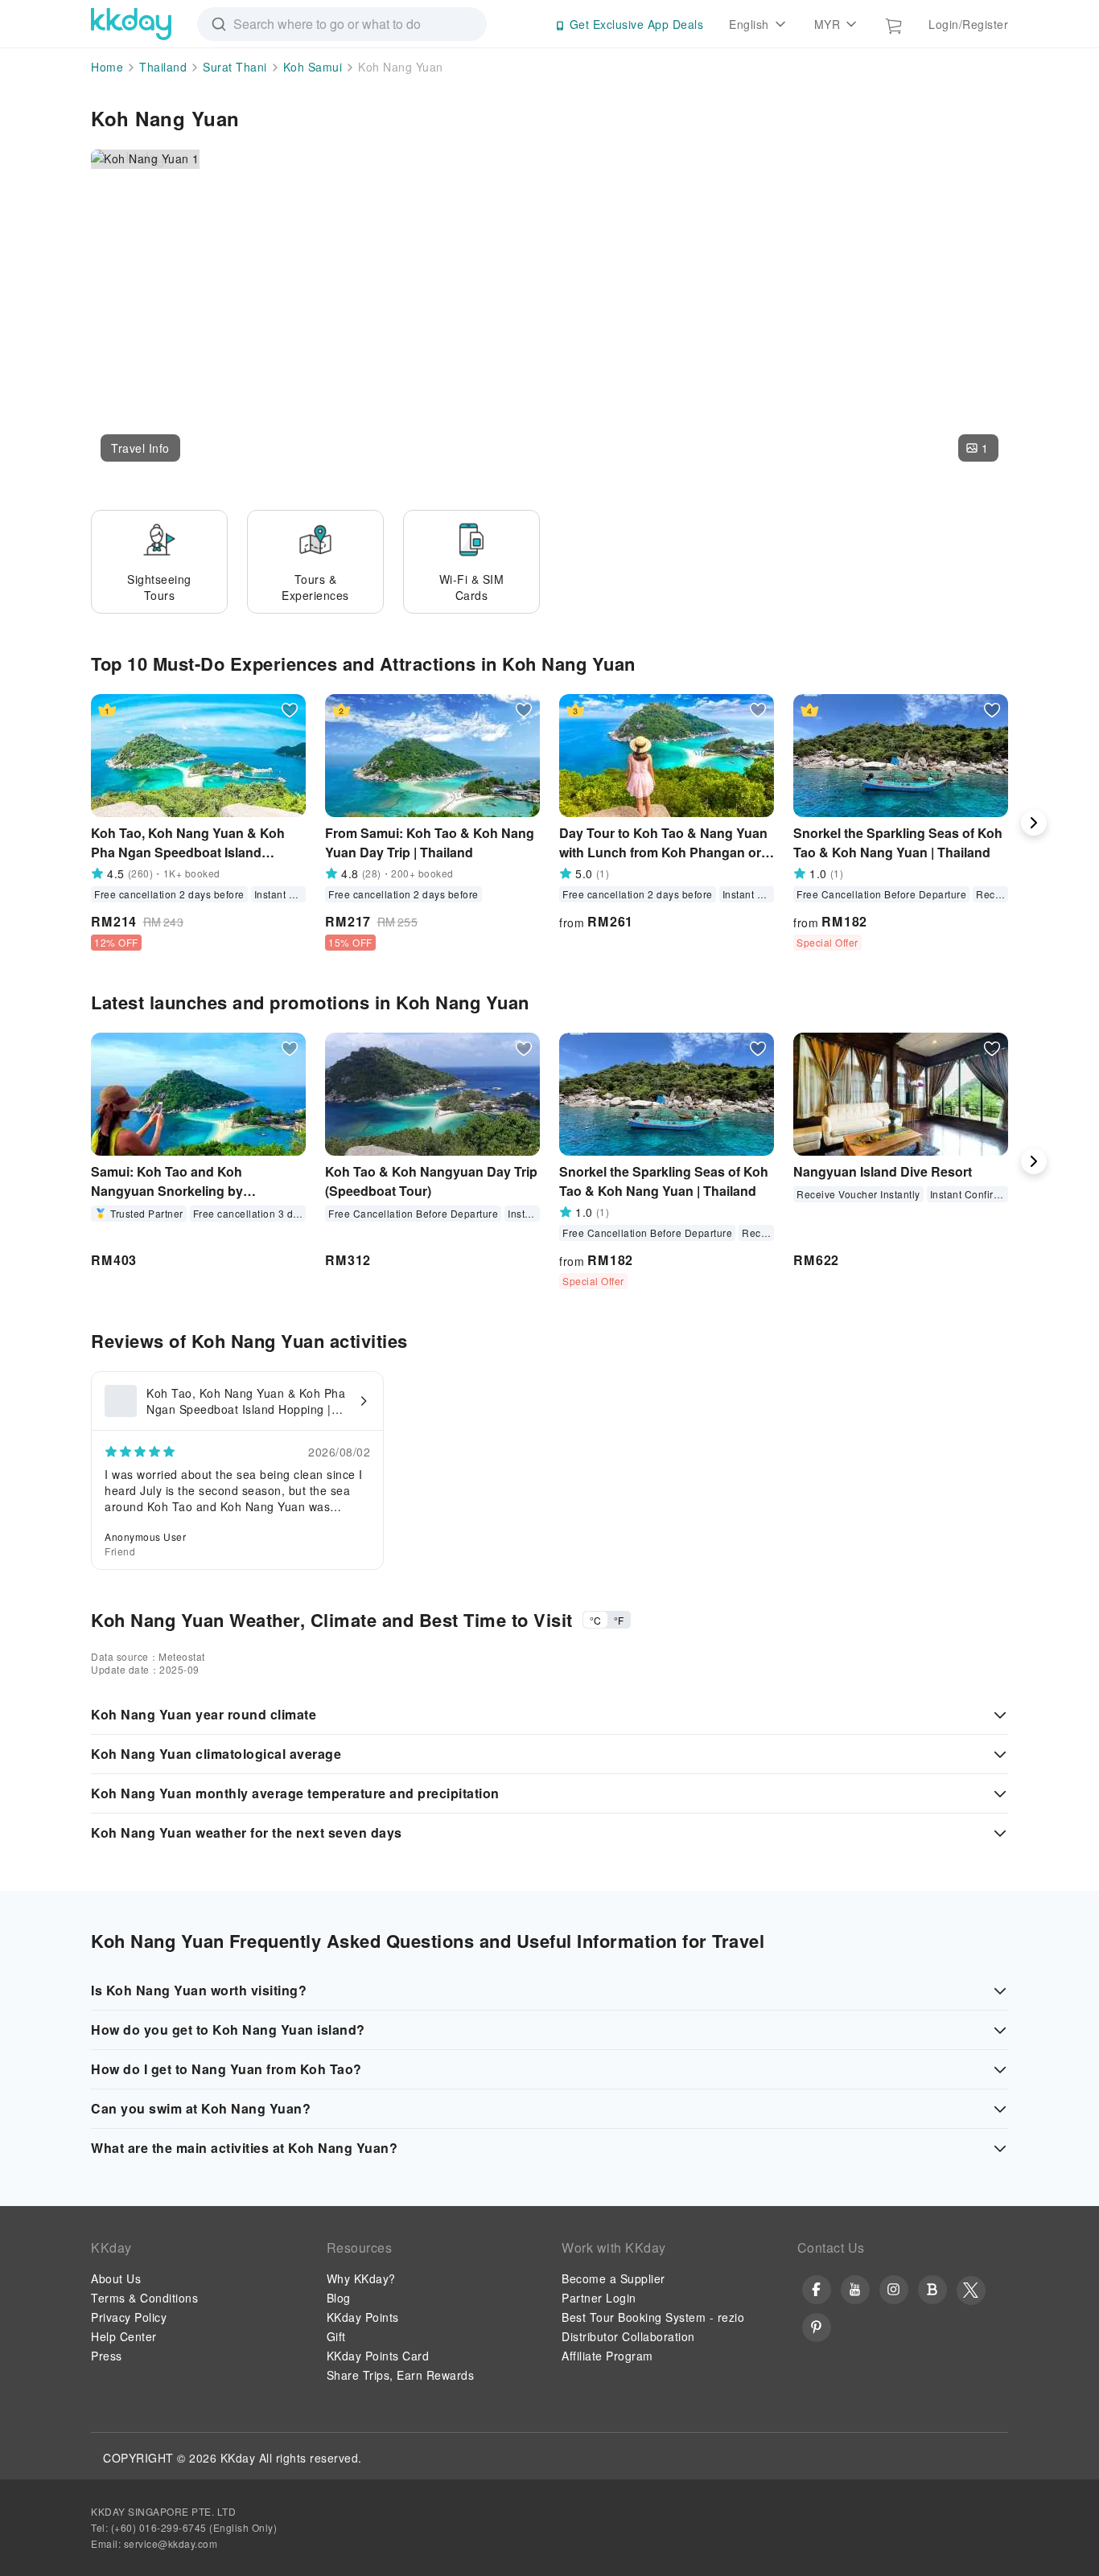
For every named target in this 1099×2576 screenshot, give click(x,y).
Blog (339, 2298)
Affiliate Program (607, 2356)
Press (107, 2356)
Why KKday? (361, 2278)
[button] (140, 448)
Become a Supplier (613, 2278)
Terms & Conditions (144, 2298)
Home (107, 67)
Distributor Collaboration (628, 2336)
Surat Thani (235, 67)
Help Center (124, 2336)
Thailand (163, 67)
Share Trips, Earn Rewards (401, 2375)
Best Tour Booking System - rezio (653, 2317)
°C (595, 1620)
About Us (116, 2278)
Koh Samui (313, 67)
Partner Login (599, 2298)
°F (619, 1620)
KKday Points (363, 2317)
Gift (336, 2336)
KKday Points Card (378, 2356)
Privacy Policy (129, 2317)
